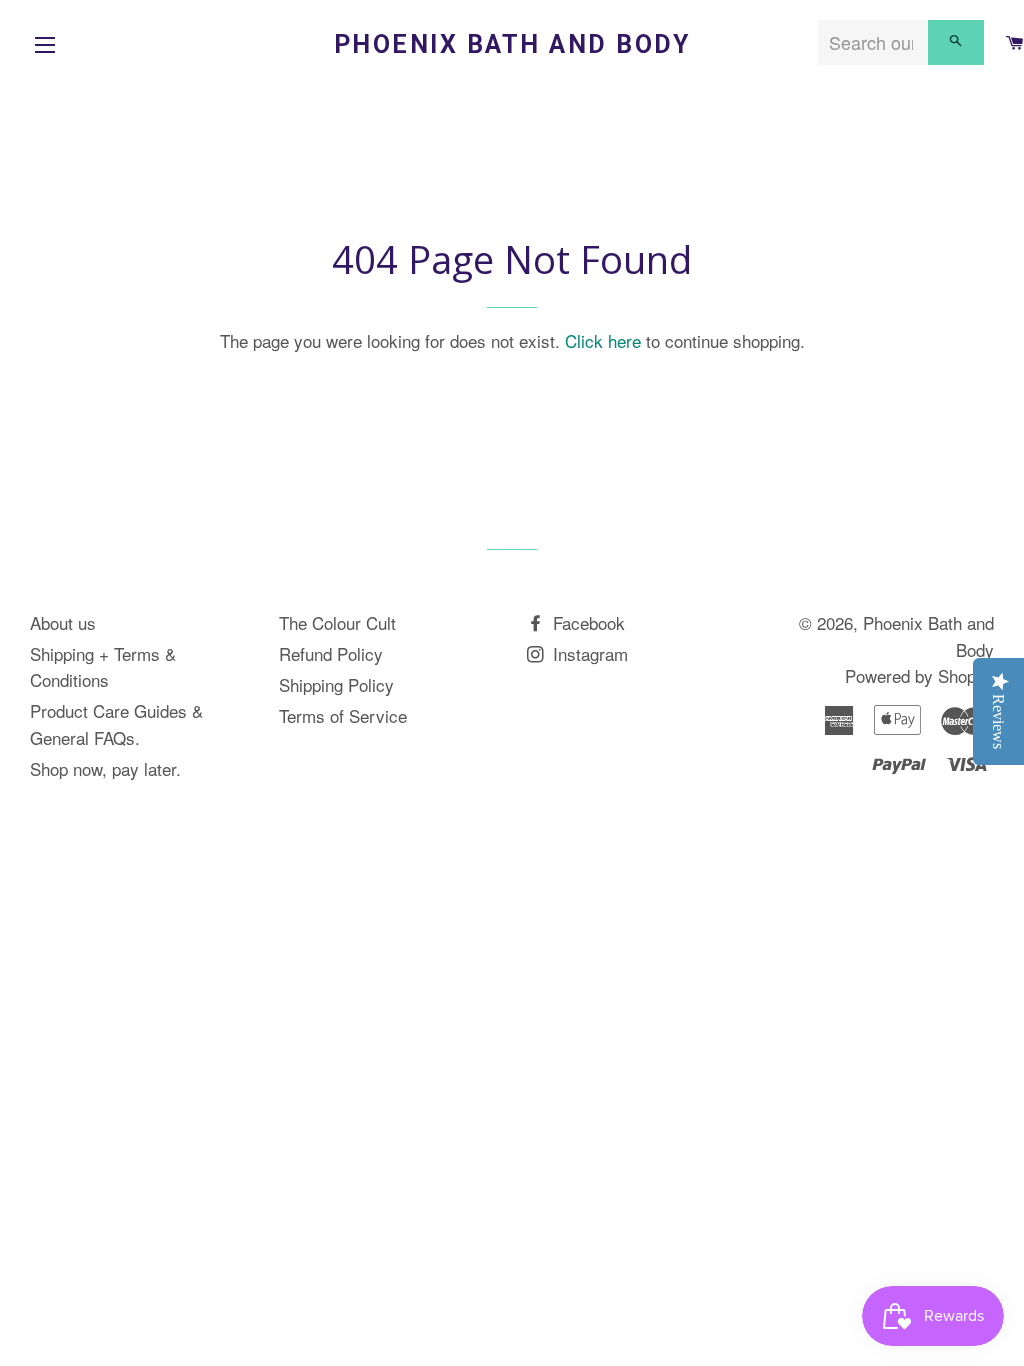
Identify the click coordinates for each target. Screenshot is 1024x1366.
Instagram (588, 653)
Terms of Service (343, 715)
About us (63, 622)
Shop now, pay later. (105, 768)
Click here (603, 340)
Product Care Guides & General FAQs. (116, 724)
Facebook (586, 622)
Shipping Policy (336, 684)
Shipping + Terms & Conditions (103, 667)
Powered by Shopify (919, 675)
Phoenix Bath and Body (512, 44)
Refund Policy (331, 653)
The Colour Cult (337, 622)
